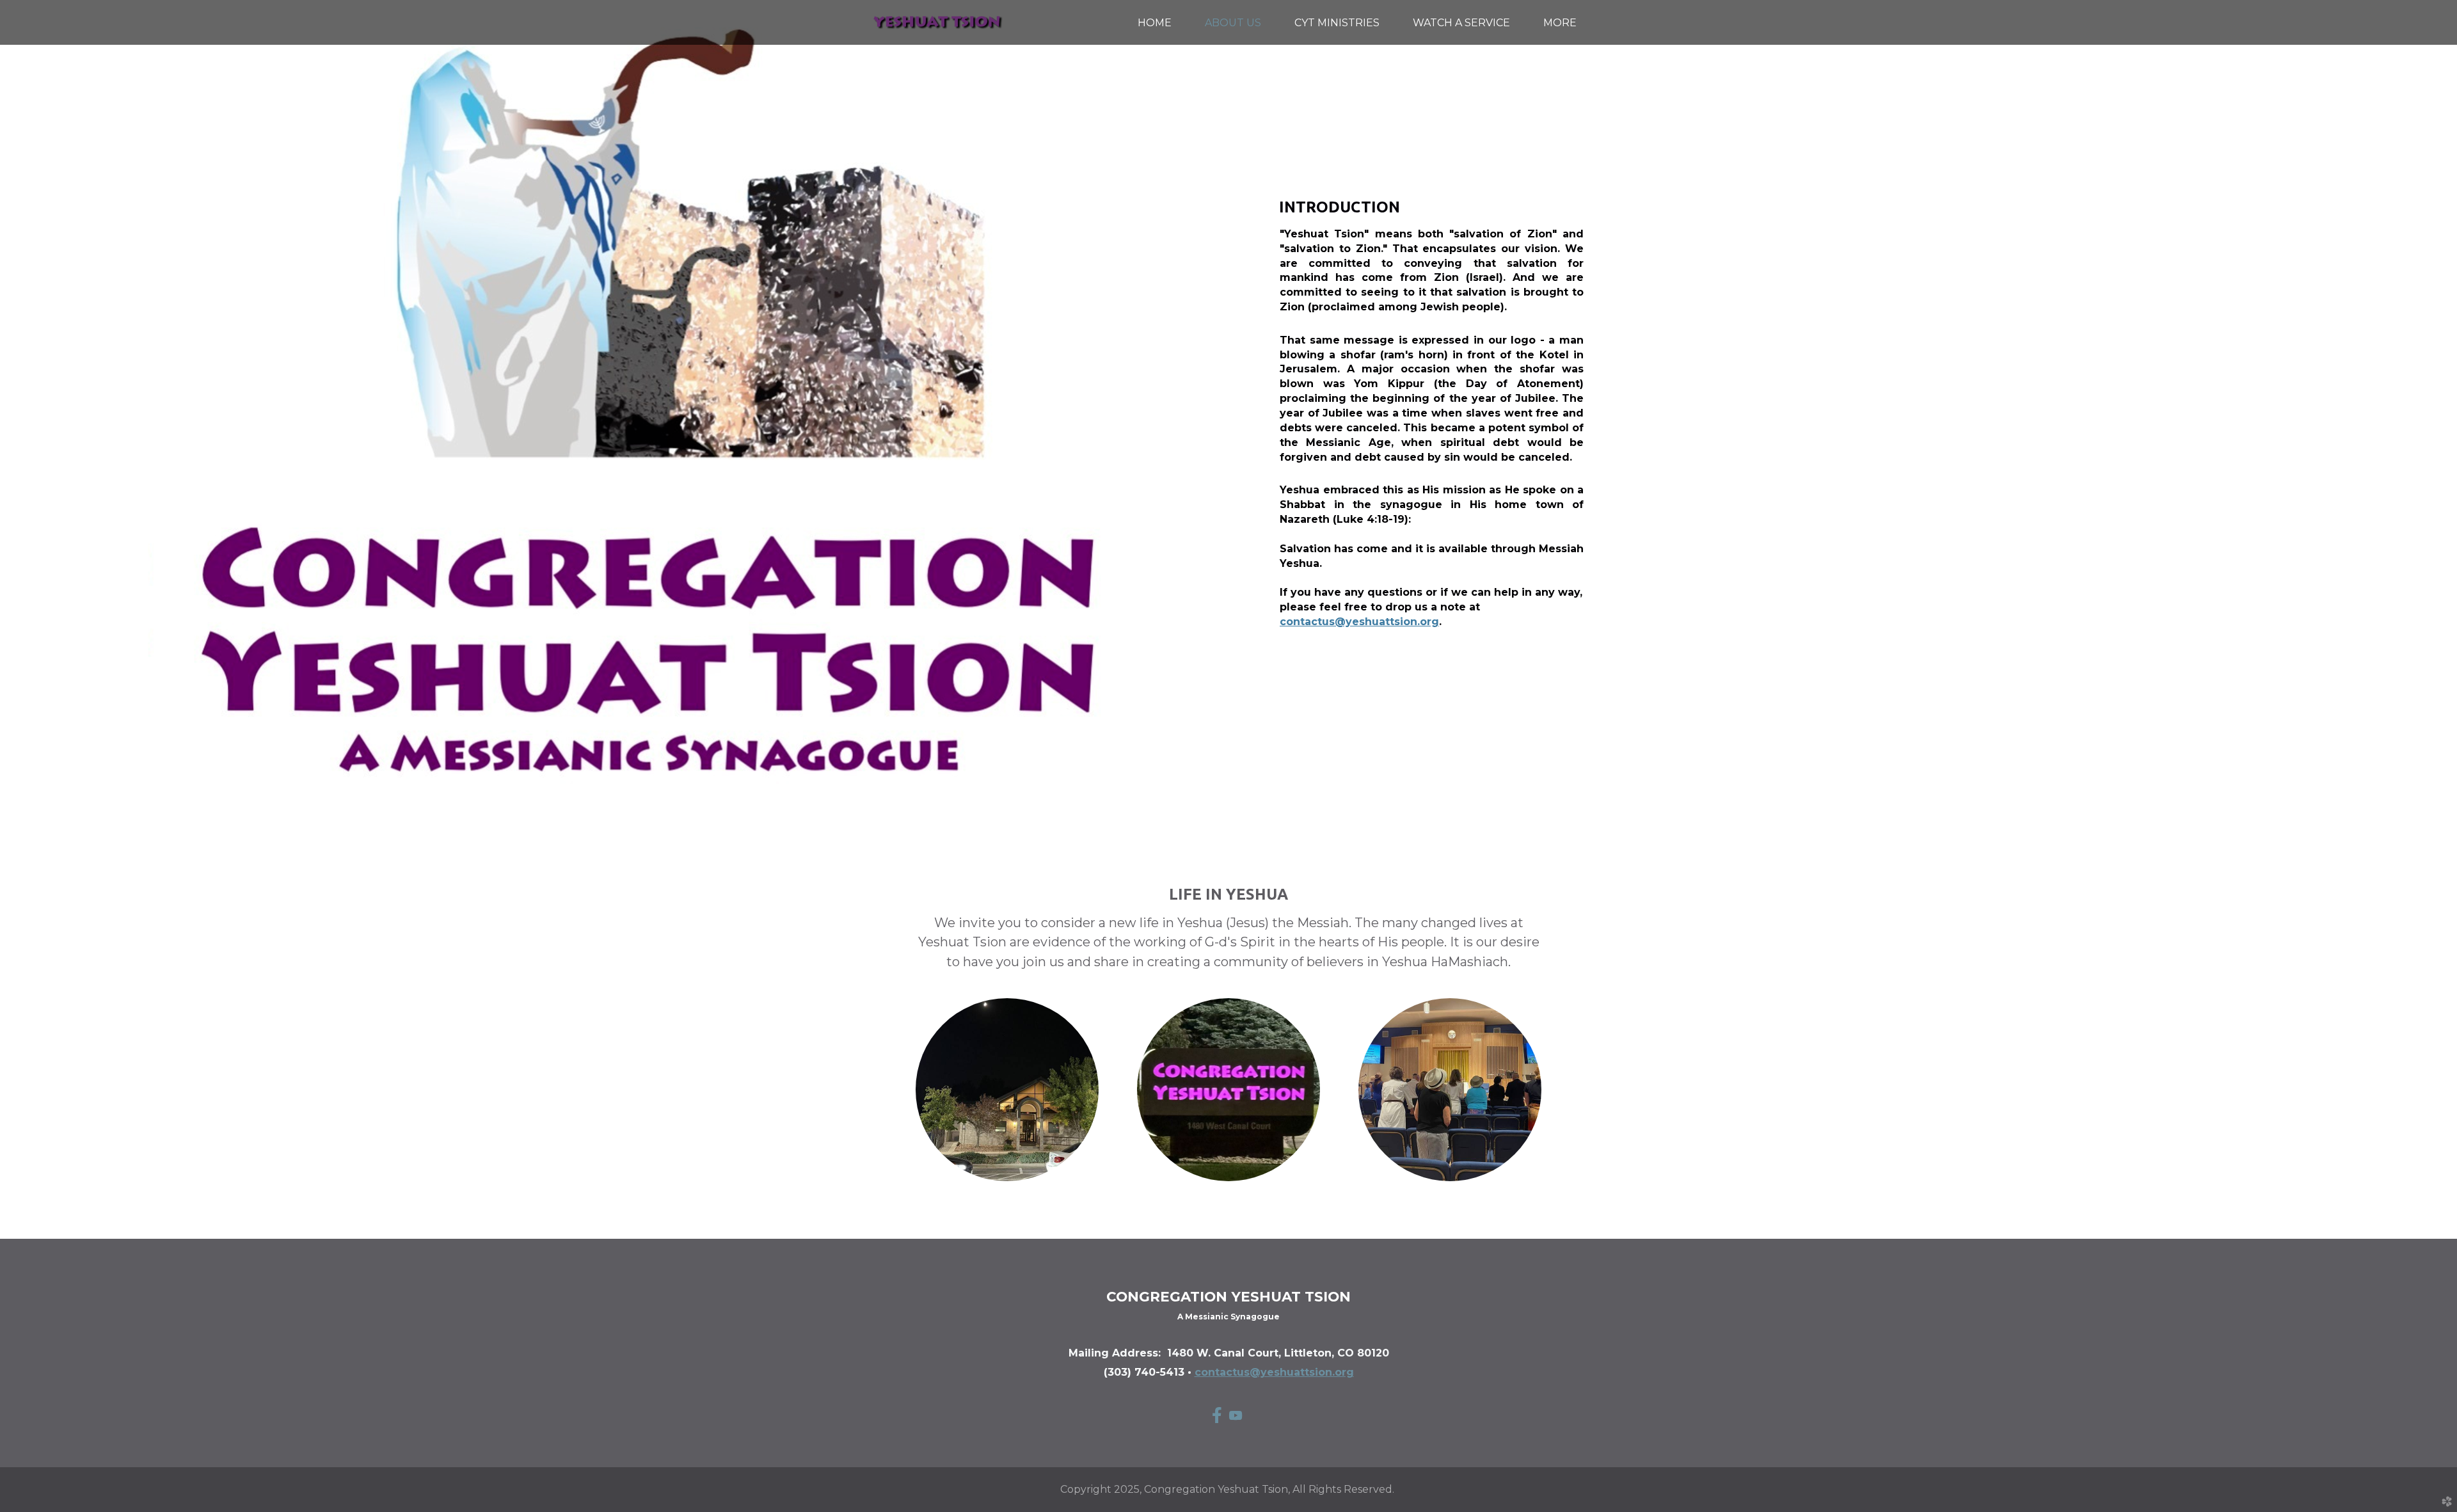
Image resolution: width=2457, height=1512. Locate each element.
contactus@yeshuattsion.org (1359, 622)
